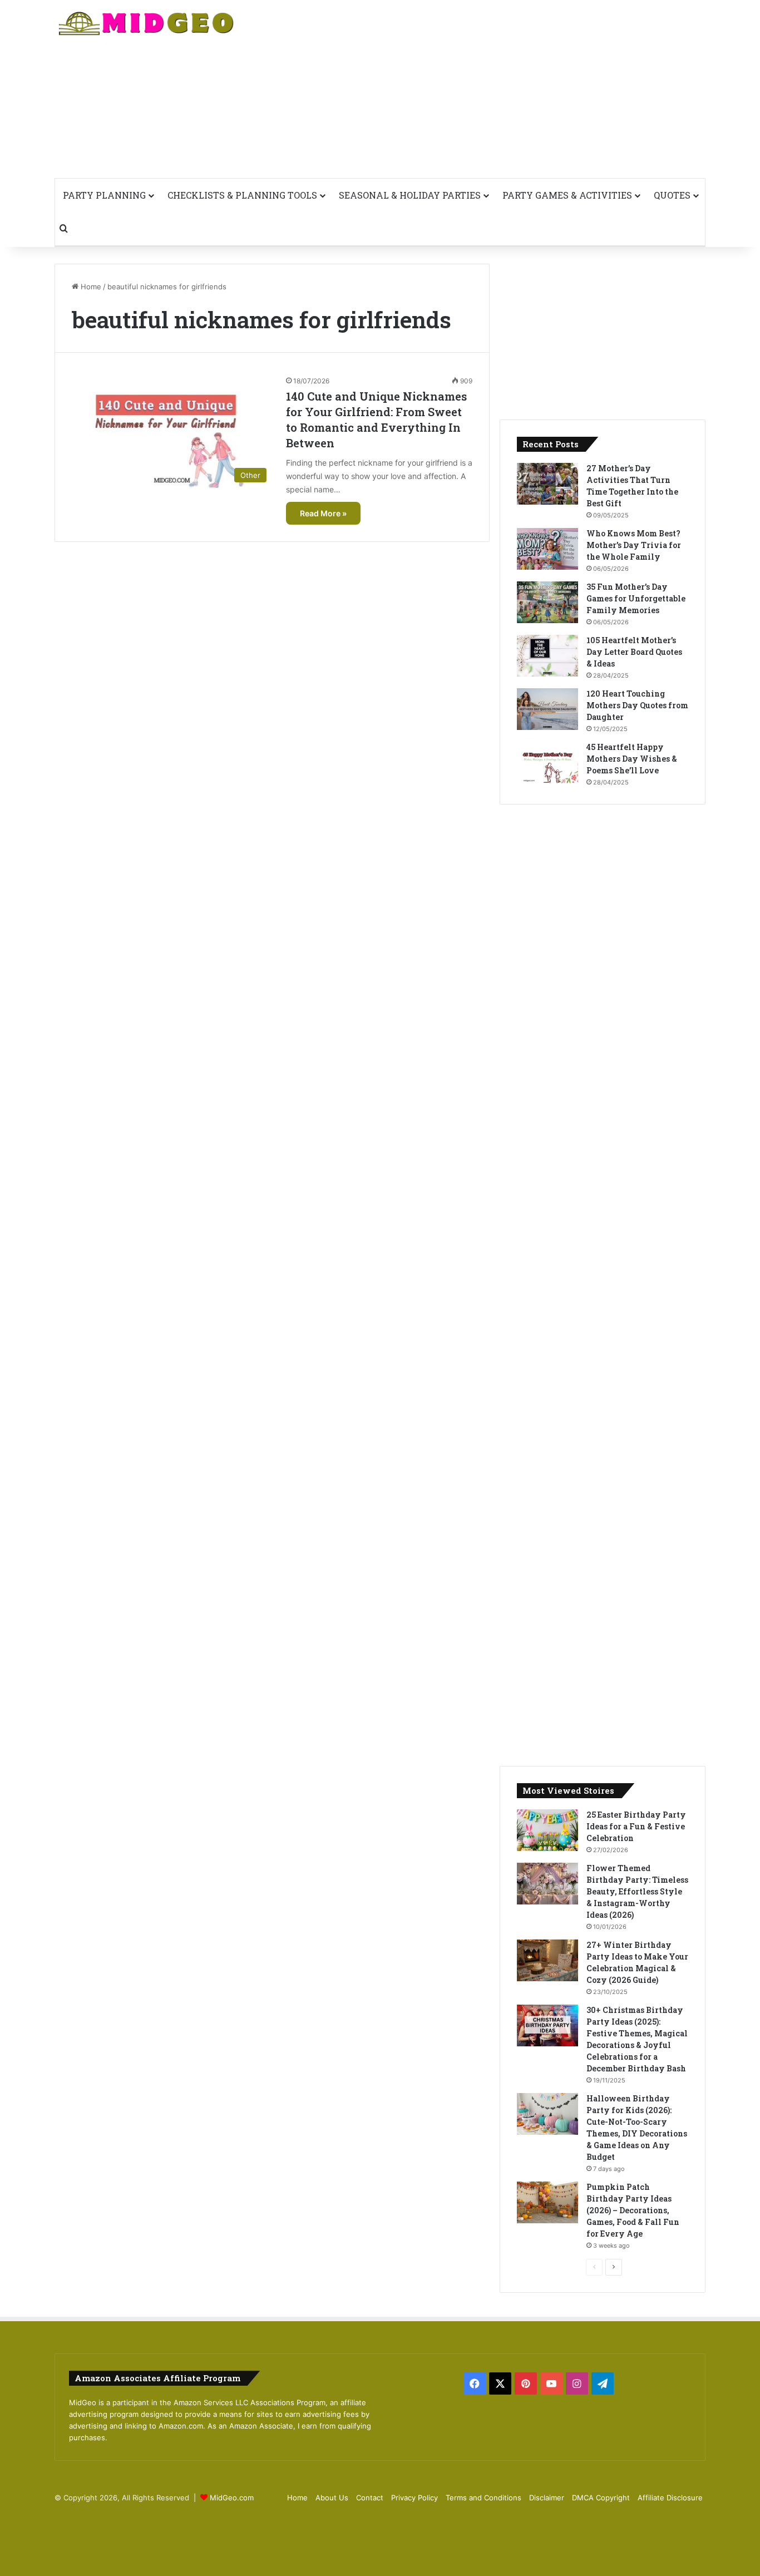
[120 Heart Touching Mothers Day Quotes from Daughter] (547, 709)
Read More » (323, 513)
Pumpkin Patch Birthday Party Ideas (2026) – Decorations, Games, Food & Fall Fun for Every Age (633, 2210)
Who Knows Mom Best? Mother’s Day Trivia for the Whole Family (634, 545)
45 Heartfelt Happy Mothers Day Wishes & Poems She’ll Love (632, 759)
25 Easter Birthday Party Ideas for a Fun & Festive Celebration (636, 1826)
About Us (332, 2498)
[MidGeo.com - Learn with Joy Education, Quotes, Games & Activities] (147, 25)
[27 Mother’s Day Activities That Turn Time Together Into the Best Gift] (547, 484)
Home (90, 287)
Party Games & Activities (567, 195)
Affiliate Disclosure (670, 2498)
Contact (370, 2498)
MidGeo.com (232, 2498)
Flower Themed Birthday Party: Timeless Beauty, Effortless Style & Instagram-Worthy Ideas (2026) (637, 1891)
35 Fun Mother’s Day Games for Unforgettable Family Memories (636, 598)
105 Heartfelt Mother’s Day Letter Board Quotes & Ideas (634, 652)
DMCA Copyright (601, 2498)
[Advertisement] (491, 89)
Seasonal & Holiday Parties (410, 195)
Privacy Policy (414, 2498)
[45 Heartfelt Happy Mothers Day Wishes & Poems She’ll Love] (547, 763)
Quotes (672, 195)
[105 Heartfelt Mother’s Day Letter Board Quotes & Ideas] (547, 656)
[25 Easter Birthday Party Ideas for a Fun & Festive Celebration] (547, 1830)
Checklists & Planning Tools (242, 195)
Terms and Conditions (483, 2498)
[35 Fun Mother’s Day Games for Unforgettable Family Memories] (547, 602)
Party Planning (104, 195)
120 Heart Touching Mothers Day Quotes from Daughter (637, 705)
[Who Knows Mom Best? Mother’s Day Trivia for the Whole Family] (547, 549)
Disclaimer (547, 2498)
